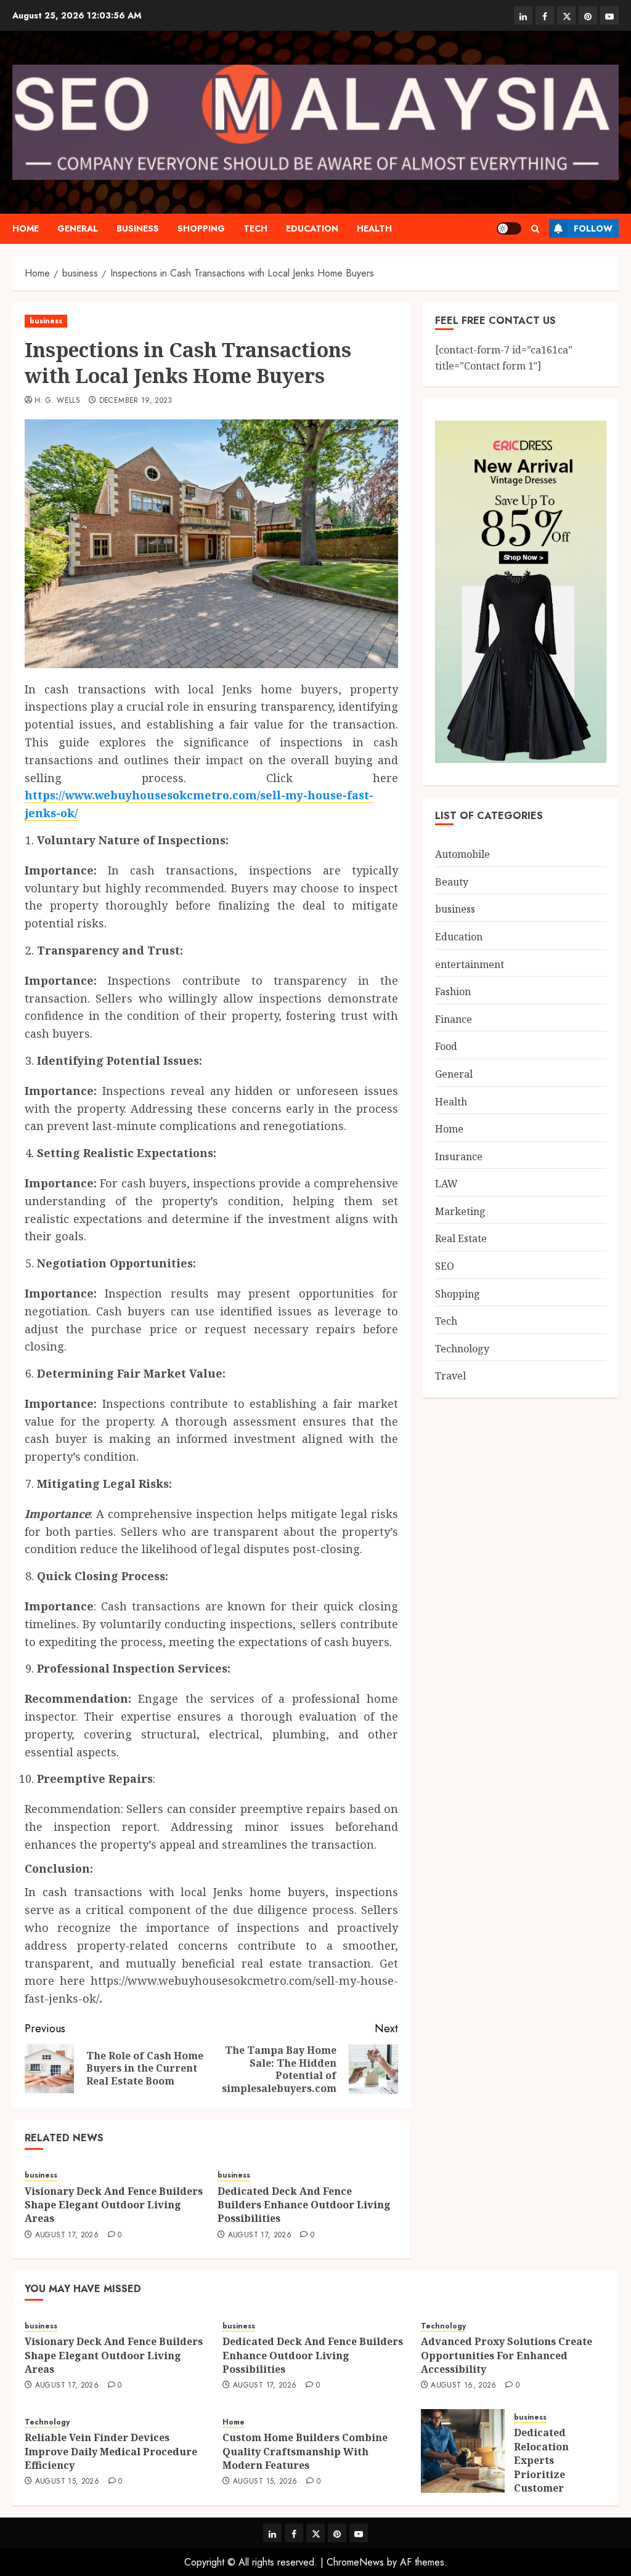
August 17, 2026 (67, 2235)
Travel (450, 1376)
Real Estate (461, 1238)
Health (374, 228)
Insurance (459, 1157)
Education (312, 228)
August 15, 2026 (67, 2482)
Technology (462, 1349)
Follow (593, 228)
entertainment (470, 964)
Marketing (460, 1211)
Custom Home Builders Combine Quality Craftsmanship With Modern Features (305, 2451)
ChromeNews (355, 2562)
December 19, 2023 (136, 401)
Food (446, 1046)
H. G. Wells (57, 401)
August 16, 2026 (463, 2386)
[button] (535, 229)
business (138, 228)
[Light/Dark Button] (509, 228)
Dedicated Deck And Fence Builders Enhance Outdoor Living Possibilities (304, 2205)
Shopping (201, 228)
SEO (445, 1266)
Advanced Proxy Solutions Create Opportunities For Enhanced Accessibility (507, 2355)
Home (26, 228)
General (78, 228)
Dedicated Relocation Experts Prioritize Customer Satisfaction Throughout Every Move (546, 2481)
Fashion (453, 991)
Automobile (462, 854)
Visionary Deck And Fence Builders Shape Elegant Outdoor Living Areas (114, 2205)
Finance (454, 1019)
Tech (255, 228)
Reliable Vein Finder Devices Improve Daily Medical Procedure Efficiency (111, 2451)
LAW (446, 1184)
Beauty (452, 882)
